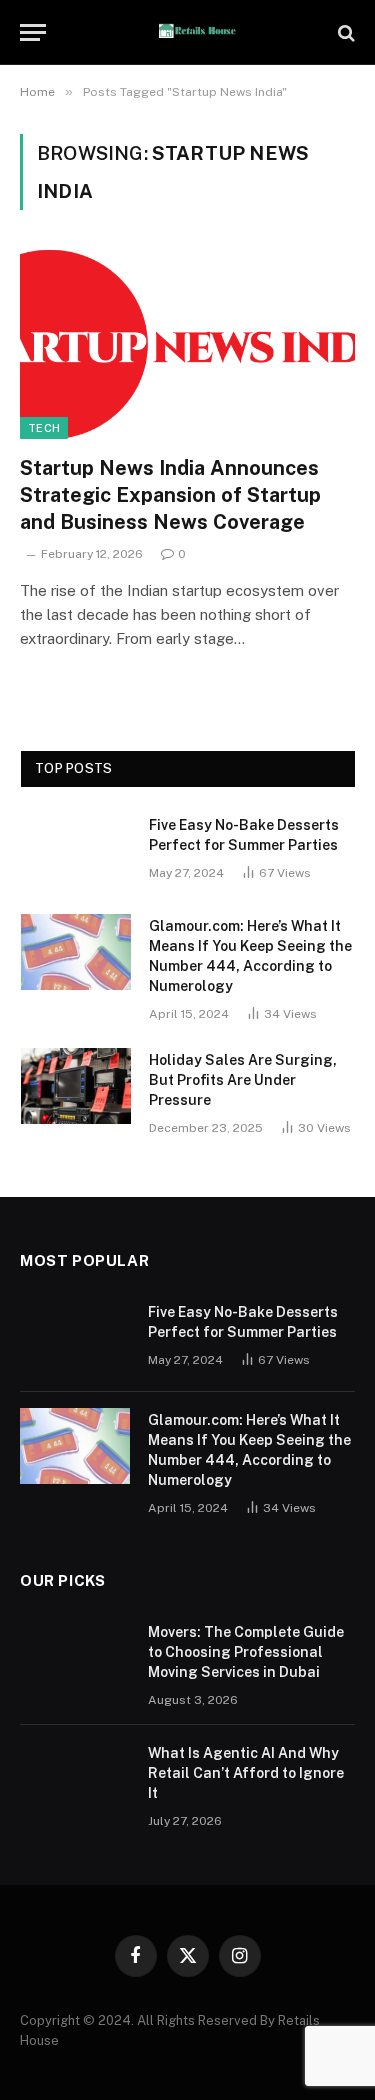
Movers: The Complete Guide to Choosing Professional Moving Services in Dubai (246, 1652)
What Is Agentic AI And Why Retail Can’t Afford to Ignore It (246, 1773)
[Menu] (33, 32)
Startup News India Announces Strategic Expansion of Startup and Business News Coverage (170, 495)
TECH (44, 428)
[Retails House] (197, 32)
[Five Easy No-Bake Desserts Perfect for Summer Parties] (76, 851)
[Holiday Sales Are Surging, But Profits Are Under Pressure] (76, 1086)
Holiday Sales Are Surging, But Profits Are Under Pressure (243, 1080)
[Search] (344, 32)
